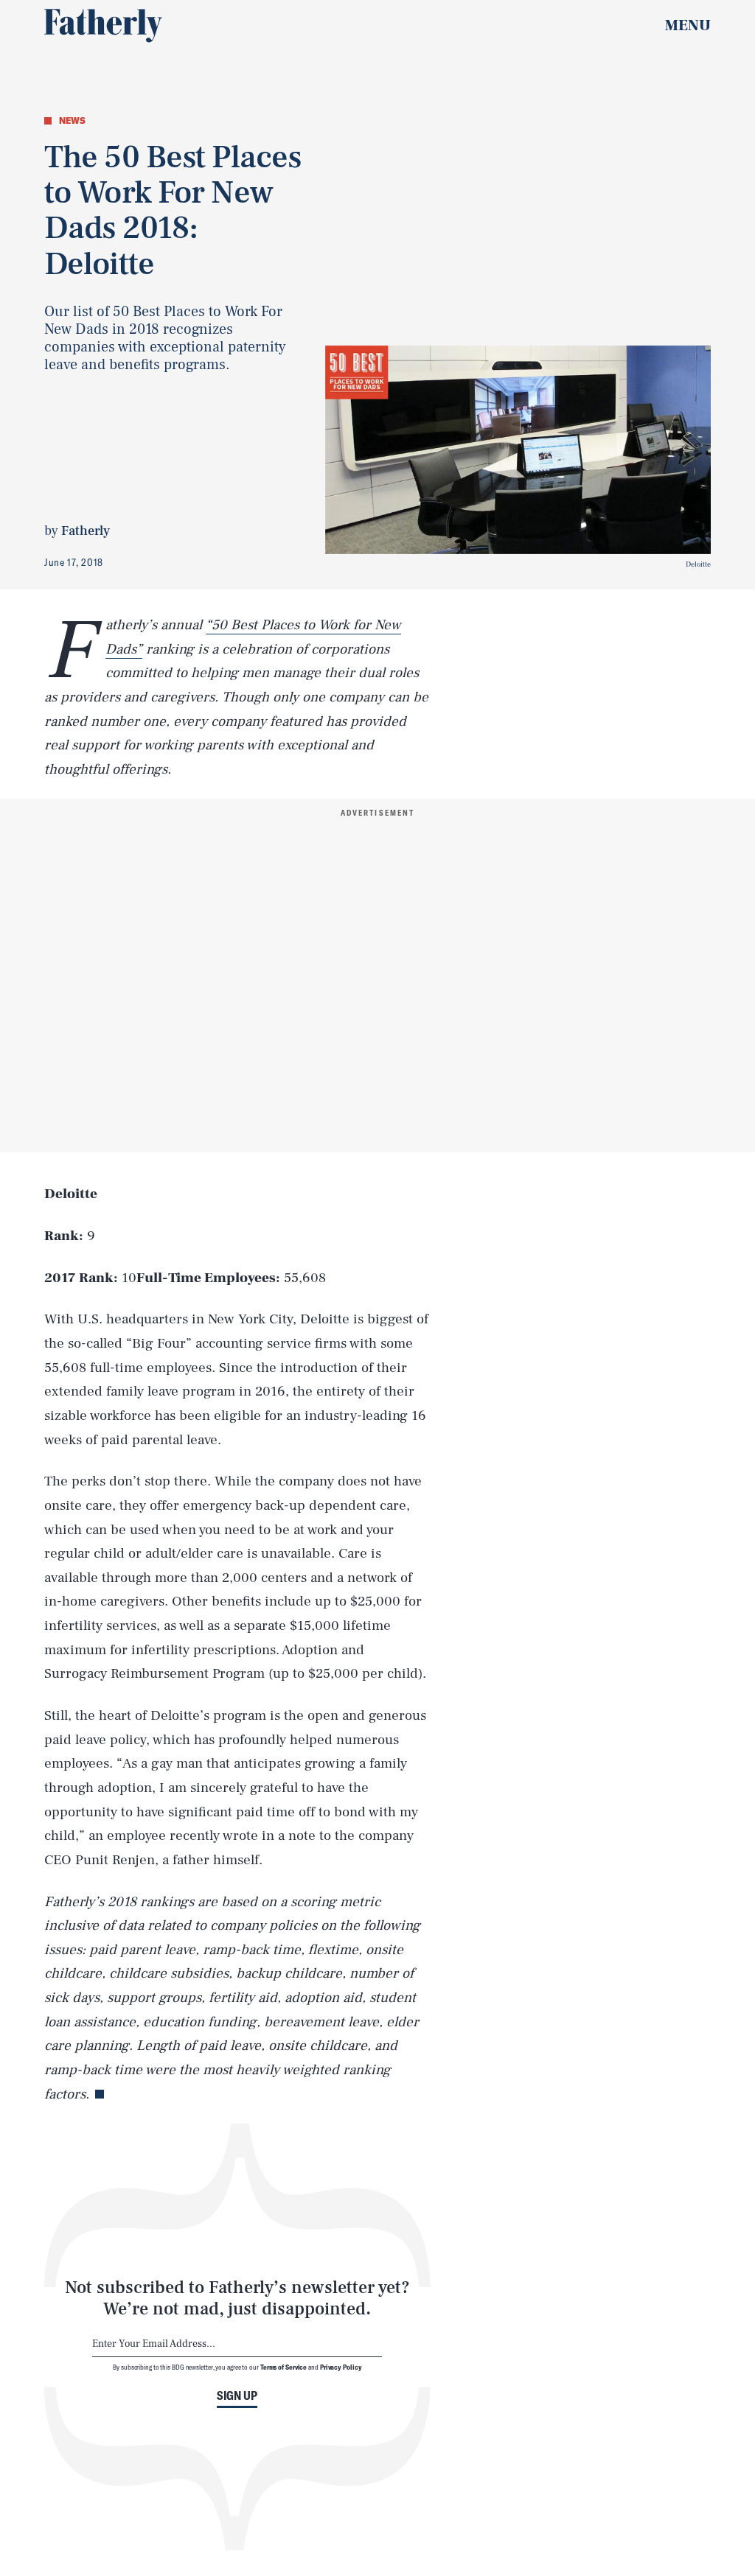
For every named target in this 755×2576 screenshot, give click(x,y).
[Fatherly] (103, 26)
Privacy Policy (341, 2367)
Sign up (237, 2395)
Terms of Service (283, 2367)
